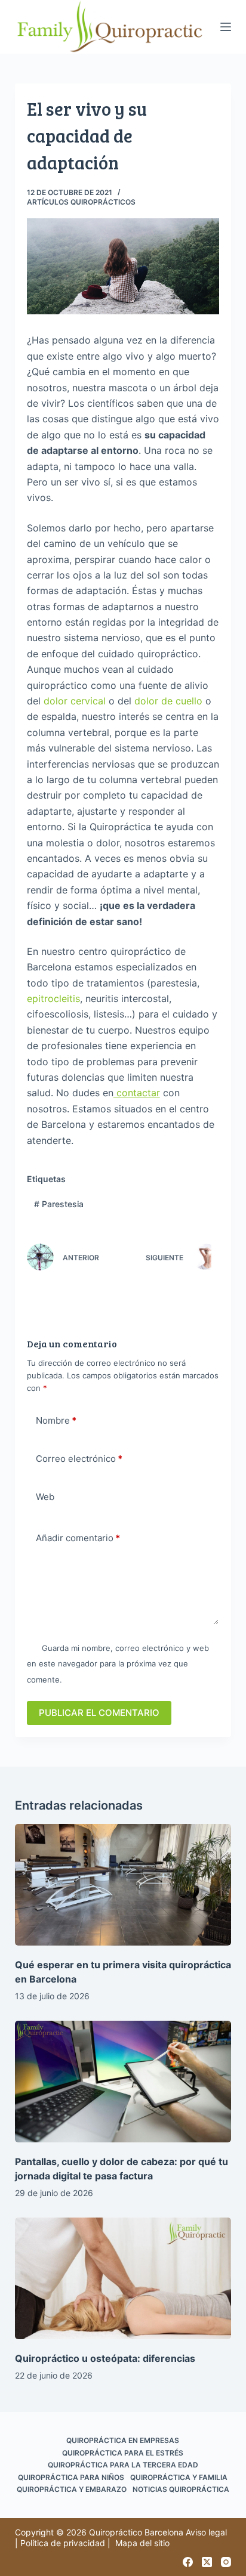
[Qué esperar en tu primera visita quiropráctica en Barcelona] (123, 1885)
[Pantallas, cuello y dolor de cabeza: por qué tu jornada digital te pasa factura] (123, 2082)
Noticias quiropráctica (181, 2489)
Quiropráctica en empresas (123, 2440)
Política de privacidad (63, 2543)
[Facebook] (188, 2562)
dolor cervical (75, 701)
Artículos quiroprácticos (81, 202)
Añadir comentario (78, 1538)
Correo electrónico (79, 1459)
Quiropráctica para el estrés (123, 2453)
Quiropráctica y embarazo (72, 2489)
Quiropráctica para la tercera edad (123, 2465)
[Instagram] (226, 2562)
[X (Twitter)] (207, 2562)
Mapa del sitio (142, 2543)
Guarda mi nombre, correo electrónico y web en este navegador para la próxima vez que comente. (118, 1664)
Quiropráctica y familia (179, 2477)
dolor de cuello (168, 701)
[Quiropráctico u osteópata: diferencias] (123, 2278)
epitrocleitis (53, 998)
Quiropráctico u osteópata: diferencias (105, 2358)
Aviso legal (206, 2532)
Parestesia (59, 1204)
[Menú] (226, 27)
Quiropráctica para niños (71, 2477)
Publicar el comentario (99, 1713)
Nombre (56, 1420)
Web (45, 1497)
